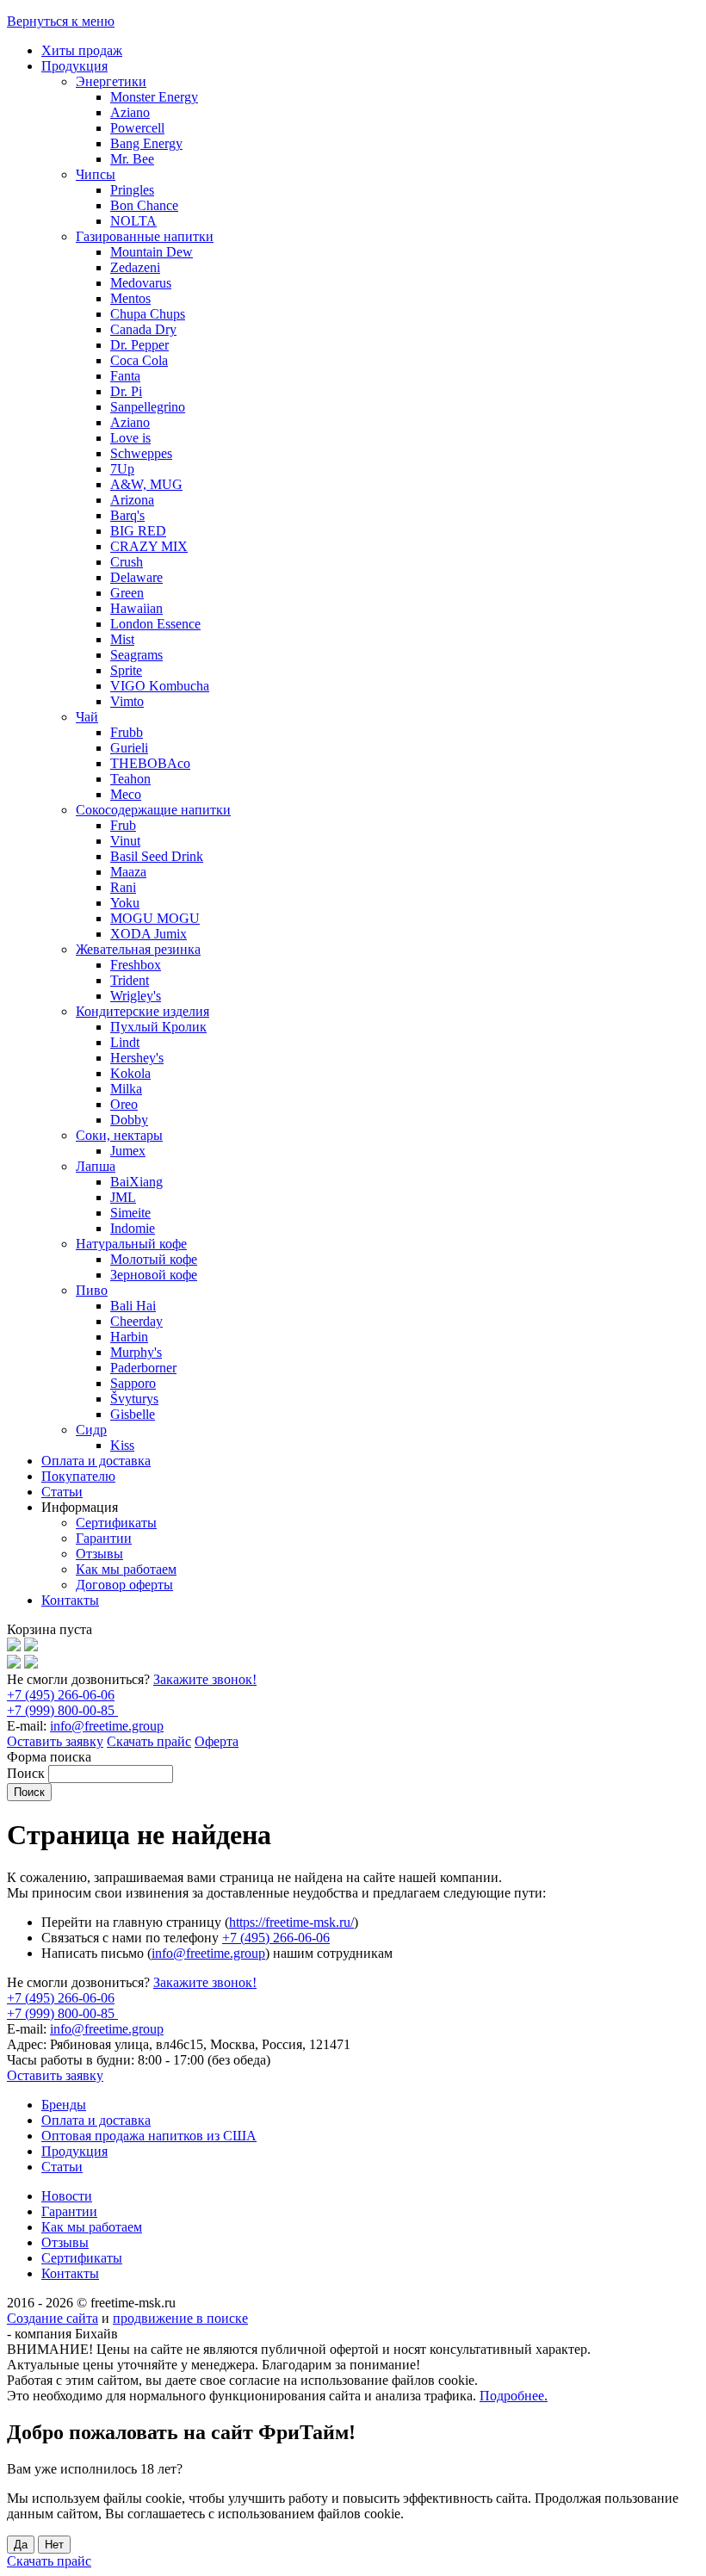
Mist (122, 639)
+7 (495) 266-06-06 (61, 1695)
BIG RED (138, 531)
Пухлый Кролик (158, 1027)
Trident (130, 980)
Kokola (130, 1073)
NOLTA (133, 221)
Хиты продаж (82, 50)
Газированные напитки (145, 236)
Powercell (137, 128)
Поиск (28, 1773)
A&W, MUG (146, 484)
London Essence (155, 624)
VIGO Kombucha (160, 686)
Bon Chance (144, 205)
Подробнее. (514, 2396)
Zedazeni (135, 267)
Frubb (127, 732)
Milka (126, 1089)
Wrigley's (136, 996)
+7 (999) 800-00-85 (62, 1710)
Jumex (128, 1151)
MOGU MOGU (155, 918)
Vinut (125, 841)
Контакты (70, 1600)
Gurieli (129, 748)
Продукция (74, 66)
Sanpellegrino (148, 407)
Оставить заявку (55, 1741)
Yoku (125, 903)
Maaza (128, 872)
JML (123, 1197)
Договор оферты (124, 1585)
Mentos (130, 298)
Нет (54, 2545)
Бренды (64, 2105)
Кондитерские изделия (142, 1011)
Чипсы (96, 174)
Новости (67, 2196)
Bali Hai (133, 1306)
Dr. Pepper (139, 345)
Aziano (130, 112)
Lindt (125, 1042)
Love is (130, 438)
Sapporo (133, 1383)
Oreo (124, 1104)
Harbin (129, 1337)
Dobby (129, 1120)
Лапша (96, 1166)
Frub (123, 825)
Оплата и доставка (96, 1461)
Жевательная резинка (138, 949)
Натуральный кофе (131, 1244)
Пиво (92, 1290)
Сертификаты (116, 1523)
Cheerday (136, 1321)
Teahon (130, 779)
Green (127, 593)
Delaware (136, 577)
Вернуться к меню (61, 21)
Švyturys (134, 1399)
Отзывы (99, 1554)
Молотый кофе (154, 1259)
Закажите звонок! (205, 1679)
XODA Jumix (149, 934)
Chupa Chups (148, 314)
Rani (123, 887)
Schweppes (141, 453)
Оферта (217, 1741)
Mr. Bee (132, 159)
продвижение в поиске (180, 2318)
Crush (127, 562)
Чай (87, 717)
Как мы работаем (126, 1569)
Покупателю (78, 1476)
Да (21, 2545)
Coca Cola (139, 360)
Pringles (132, 190)
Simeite (130, 1213)
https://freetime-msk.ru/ (291, 1922)
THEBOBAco (150, 763)
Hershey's (137, 1058)
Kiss (122, 1445)
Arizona (132, 500)
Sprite (126, 670)
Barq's (127, 515)
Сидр (91, 1430)
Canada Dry (143, 329)
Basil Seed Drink (157, 856)
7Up (122, 469)
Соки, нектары (119, 1135)
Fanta (125, 376)
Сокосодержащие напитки (153, 810)
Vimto (127, 701)
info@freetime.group (107, 1726)
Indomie (133, 1228)
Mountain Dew (152, 252)
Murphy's (136, 1352)
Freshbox (136, 965)
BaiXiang (136, 1182)
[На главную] (14, 1647)
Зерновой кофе (154, 1275)
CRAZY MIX (149, 546)
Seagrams (136, 655)
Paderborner (143, 1368)
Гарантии (104, 1538)
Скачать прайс (149, 1741)
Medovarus (141, 283)
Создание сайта (53, 2318)
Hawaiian (136, 608)
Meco (126, 794)
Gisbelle (133, 1414)
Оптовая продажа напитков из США (149, 2136)
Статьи (62, 1492)
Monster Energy (154, 97)
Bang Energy (146, 143)
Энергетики (111, 81)
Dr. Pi (126, 391)
